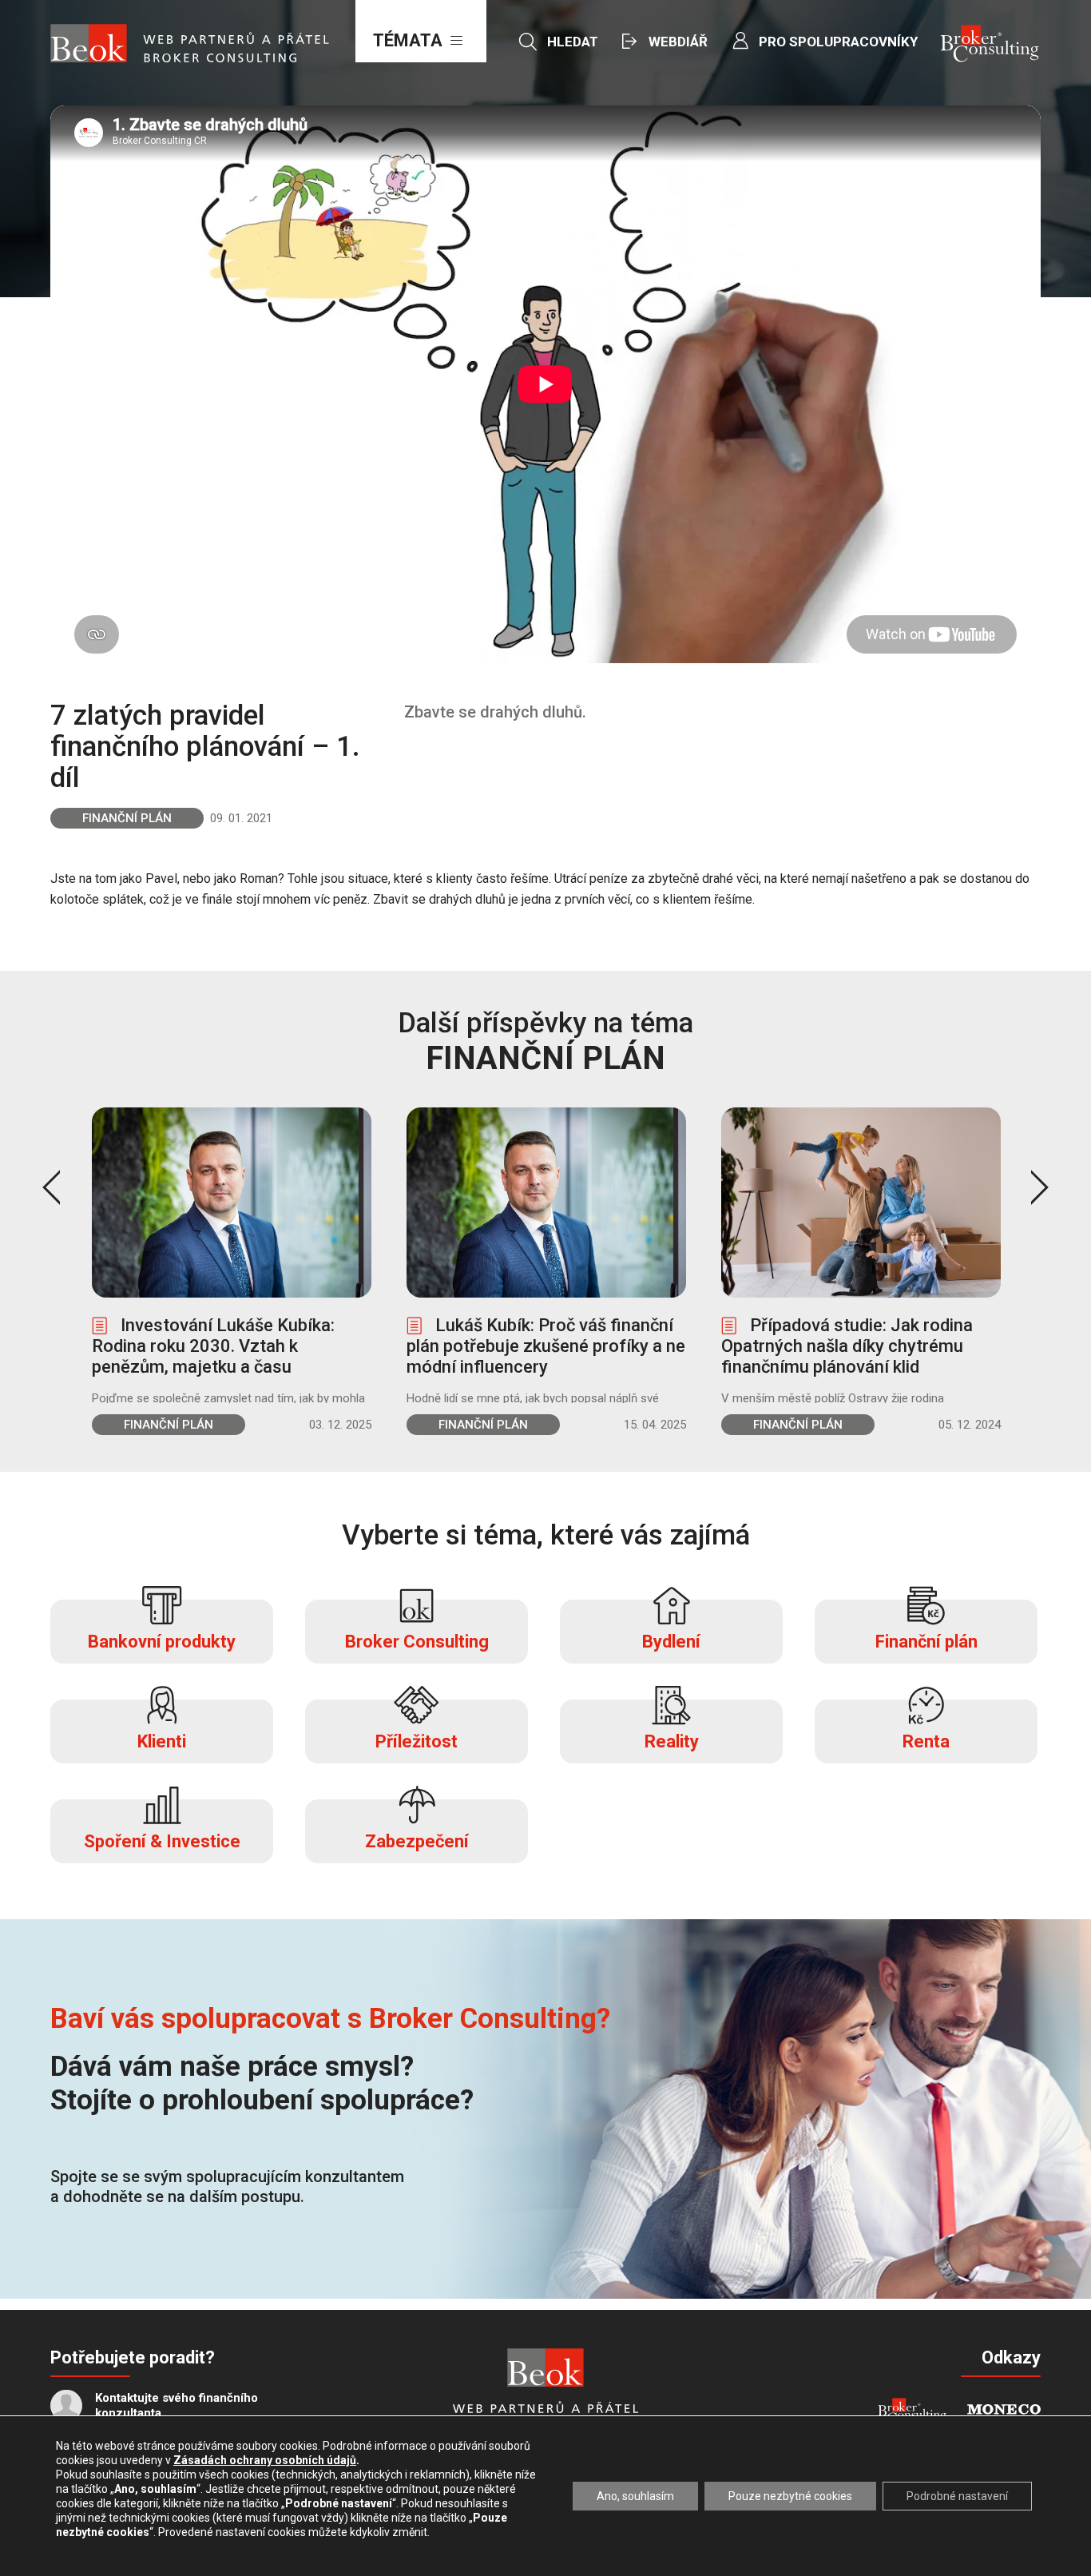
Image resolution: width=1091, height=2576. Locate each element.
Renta (926, 1741)
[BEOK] (545, 2367)
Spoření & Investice (162, 1841)
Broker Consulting (417, 1642)
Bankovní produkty (162, 1642)
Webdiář (678, 42)
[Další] (1040, 1187)
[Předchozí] (51, 1187)
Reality (672, 1741)
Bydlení (671, 1642)
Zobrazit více (232, 1271)
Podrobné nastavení (957, 2496)
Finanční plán (127, 818)
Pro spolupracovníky (838, 42)
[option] (232, 1271)
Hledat (573, 42)
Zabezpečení (417, 1841)
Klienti (162, 1741)
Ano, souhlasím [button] (635, 2496)
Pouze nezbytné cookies (790, 2496)
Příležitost (417, 1741)
